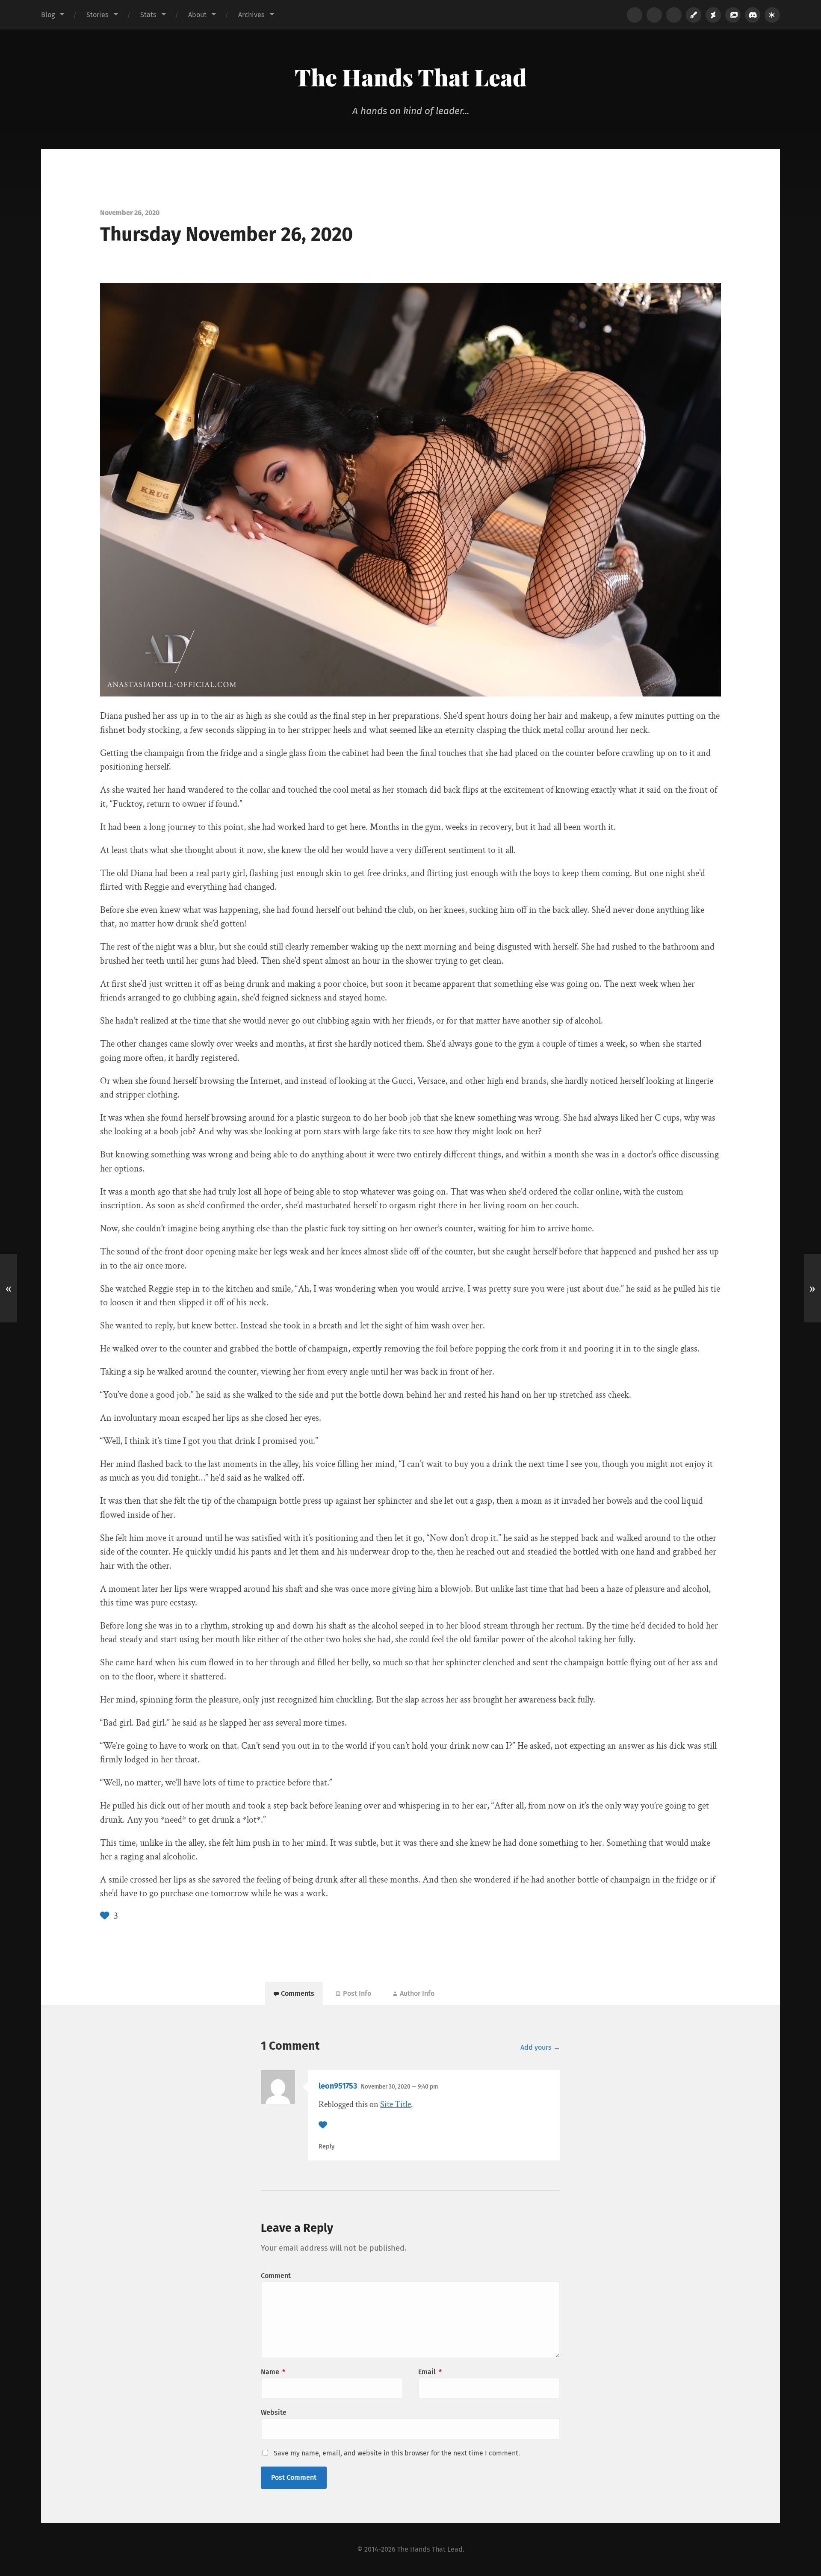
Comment (276, 2276)
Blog (48, 15)
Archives (251, 15)
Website (274, 2412)
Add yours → (540, 2047)
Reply (326, 2147)
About (197, 15)
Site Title (396, 2104)
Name (273, 2372)
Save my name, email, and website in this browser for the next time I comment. (397, 2453)
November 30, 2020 (399, 2087)
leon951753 (338, 2086)
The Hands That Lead (411, 77)
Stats (148, 15)
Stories (97, 15)
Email (430, 2372)
